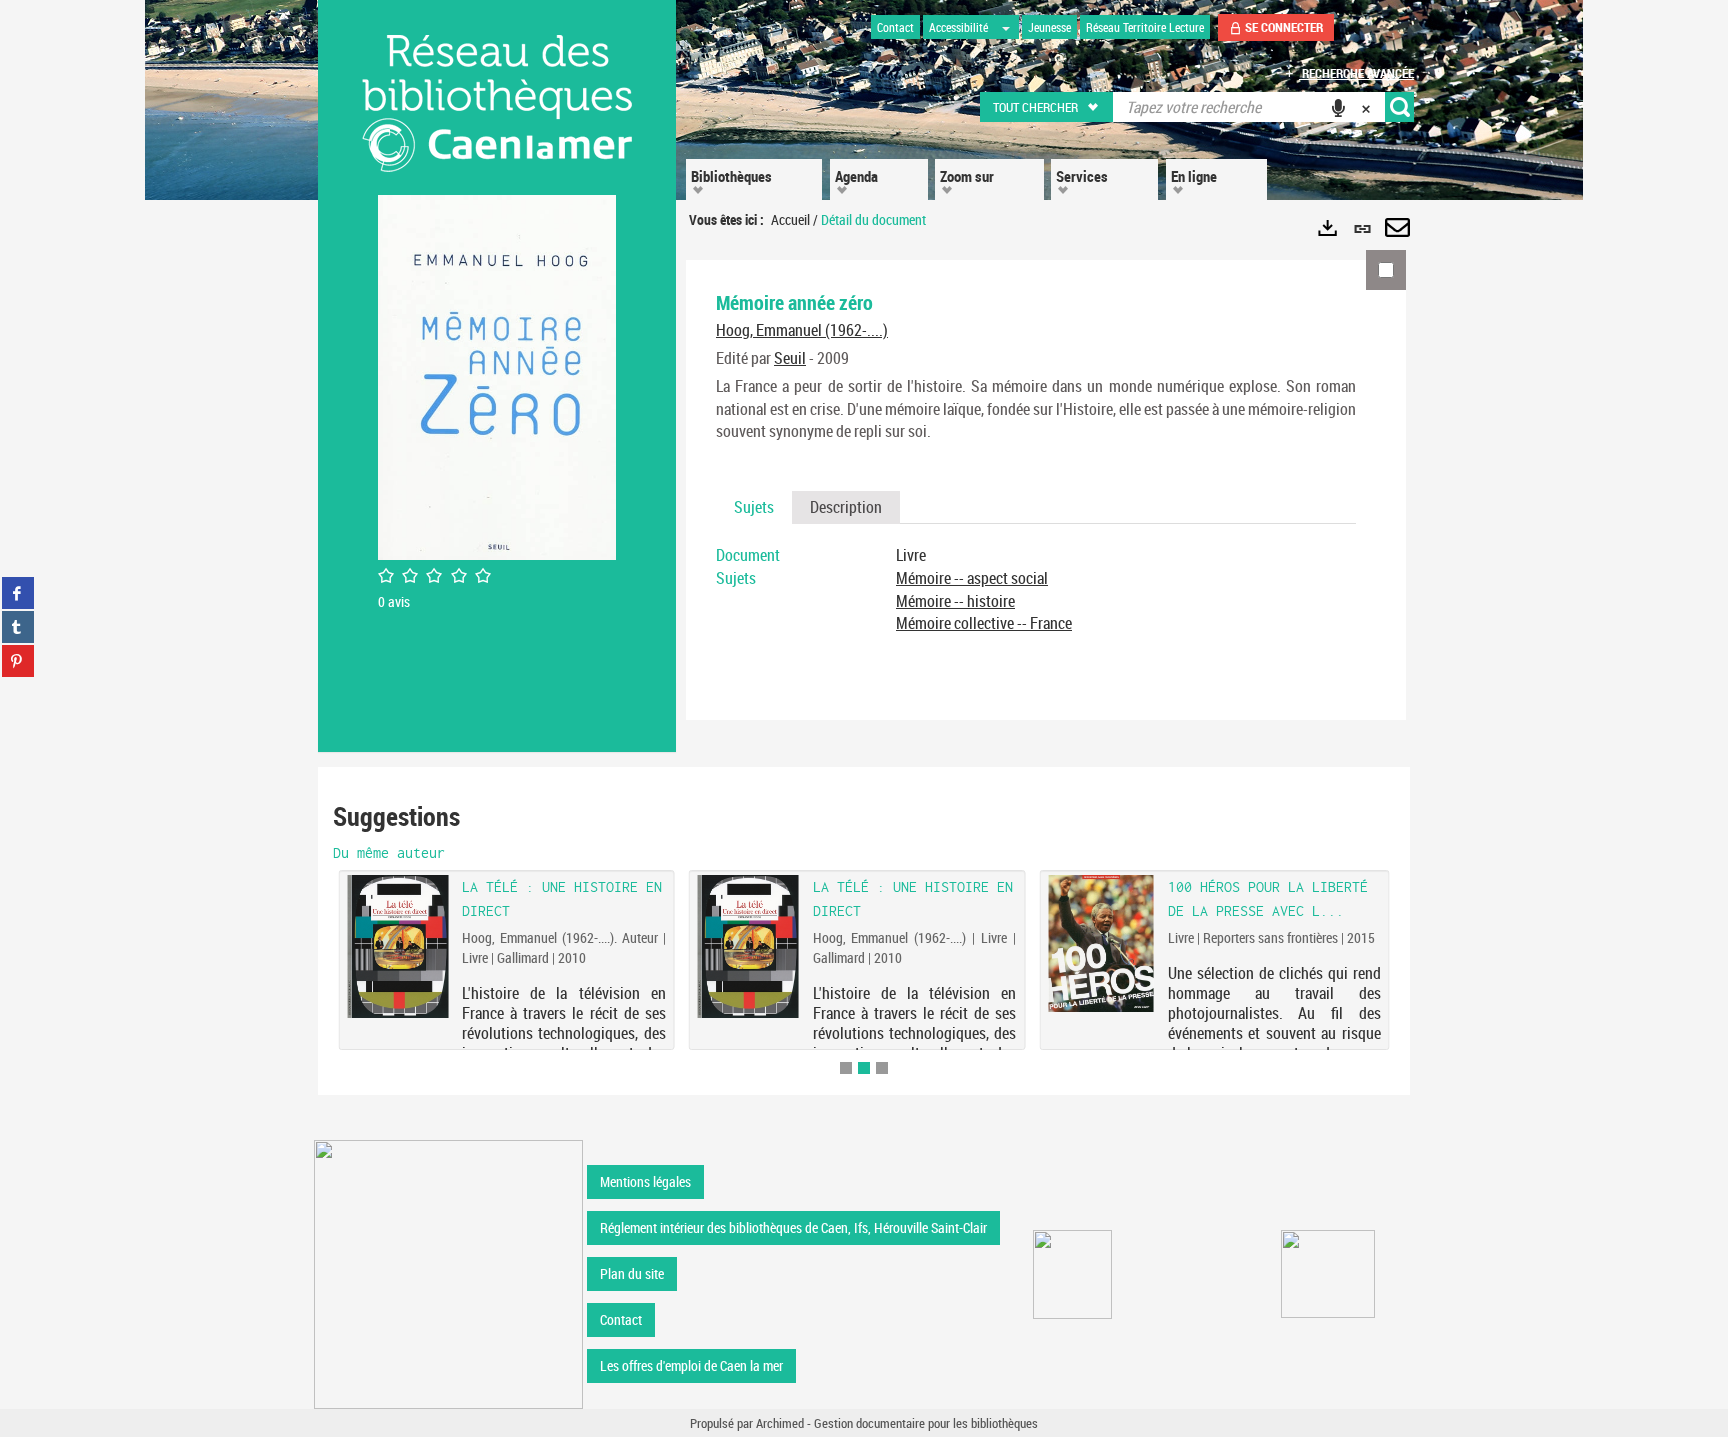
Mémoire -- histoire (955, 601)
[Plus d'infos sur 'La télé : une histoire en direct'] (748, 946)
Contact (621, 1319)
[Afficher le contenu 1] (846, 1068)
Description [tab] (846, 507)
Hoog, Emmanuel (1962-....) (802, 330)
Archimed (780, 1423)
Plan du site (632, 1273)
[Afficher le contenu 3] (882, 1068)
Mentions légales (645, 1181)
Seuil (790, 358)
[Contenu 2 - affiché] (864, 1068)
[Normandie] (1328, 1274)
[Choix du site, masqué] (1006, 27)
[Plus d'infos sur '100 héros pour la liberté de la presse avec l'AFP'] (1100, 944)
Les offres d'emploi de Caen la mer (691, 1365)
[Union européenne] (1072, 1274)
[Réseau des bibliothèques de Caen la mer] (448, 1272)
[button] (1047, 107)
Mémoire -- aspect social (972, 578)
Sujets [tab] (754, 507)
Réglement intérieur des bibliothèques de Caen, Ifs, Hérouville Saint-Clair (793, 1227)
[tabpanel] (1036, 589)
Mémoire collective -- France (984, 623)
